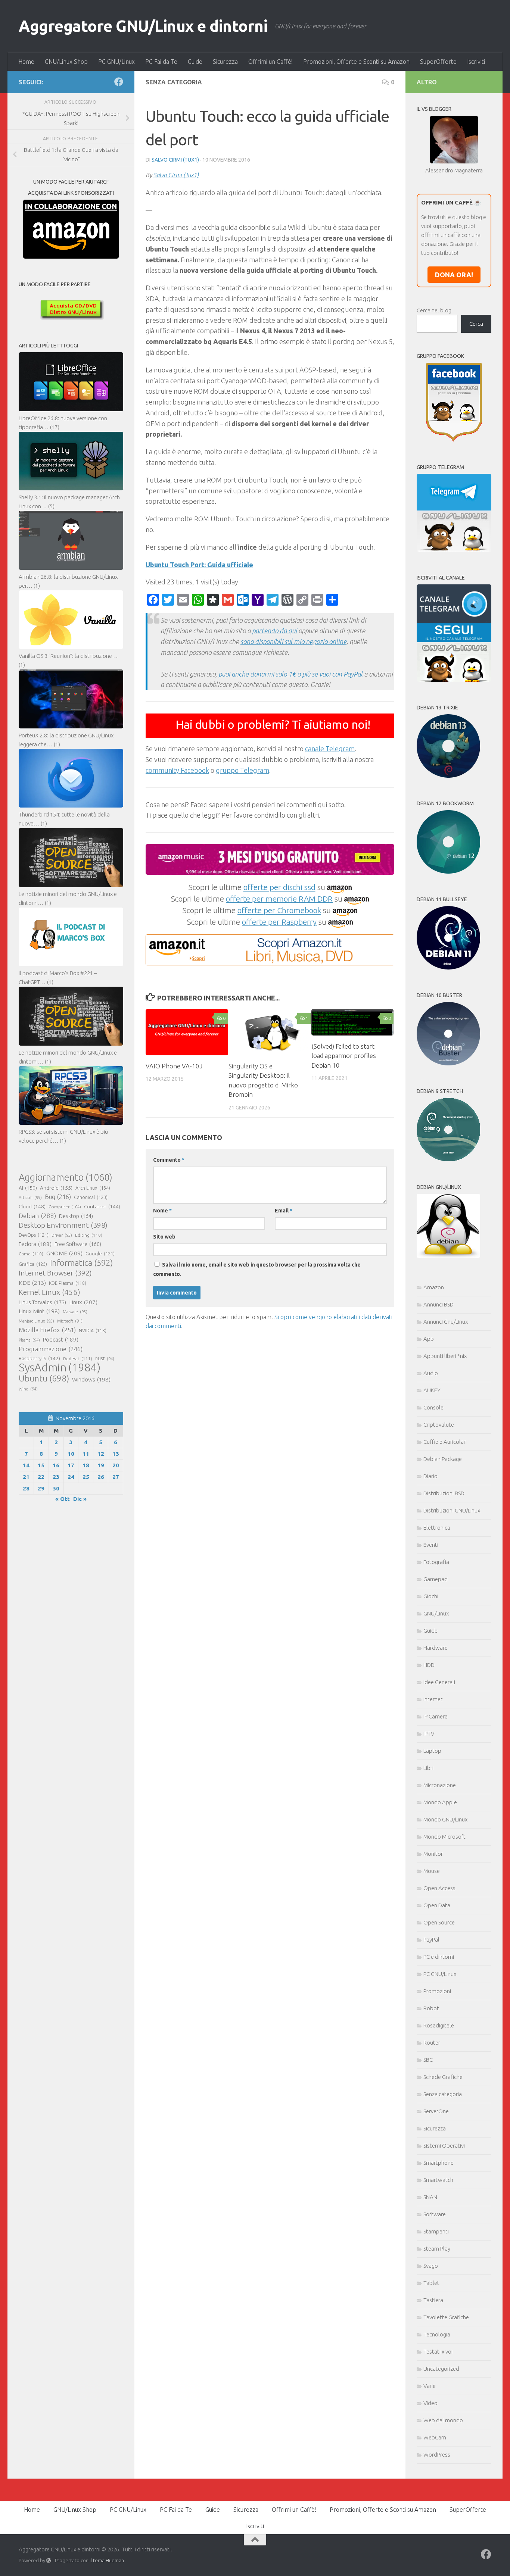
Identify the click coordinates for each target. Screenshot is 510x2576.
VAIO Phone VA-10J (174, 1066)
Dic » (80, 1499)
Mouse (432, 1871)
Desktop (76, 1216)
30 (56, 1488)
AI (28, 1188)
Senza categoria (443, 2094)
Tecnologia (437, 2334)
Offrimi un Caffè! (270, 62)
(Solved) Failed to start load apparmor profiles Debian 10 (344, 1056)
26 (101, 1477)
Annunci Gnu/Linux (446, 1322)
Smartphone (439, 2163)
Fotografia (436, 1562)
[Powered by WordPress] (49, 2561)
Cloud (32, 1206)
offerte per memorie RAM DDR (279, 899)
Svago (431, 2266)
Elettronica (437, 1528)
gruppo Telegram (242, 770)
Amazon (434, 1287)
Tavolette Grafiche (446, 2317)
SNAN (430, 2197)
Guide (195, 62)
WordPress (437, 2455)
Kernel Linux (49, 1292)
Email (284, 1211)
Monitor (433, 1854)
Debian (37, 1216)
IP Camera (436, 1716)
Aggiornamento (66, 1177)
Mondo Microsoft (444, 1837)
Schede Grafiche (443, 2077)
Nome (162, 1211)
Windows (91, 1379)
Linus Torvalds (42, 1302)
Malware (75, 1312)
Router (432, 2043)
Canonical (91, 1197)
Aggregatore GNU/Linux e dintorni (143, 26)
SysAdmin (60, 1368)
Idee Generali (439, 1682)
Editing (89, 1235)
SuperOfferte (438, 62)
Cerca (476, 324)
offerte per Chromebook (279, 910)
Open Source (439, 1922)
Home (26, 62)
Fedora (35, 1244)
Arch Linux (93, 1188)
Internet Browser (55, 1273)
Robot (431, 2008)
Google (100, 1253)
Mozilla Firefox (47, 1330)
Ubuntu (44, 1378)
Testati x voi (438, 2352)
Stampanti (436, 2231)
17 (71, 1465)
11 (86, 1454)
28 (26, 1488)
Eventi (431, 1545)
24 (71, 1477)
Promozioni (437, 1991)
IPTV (429, 1734)
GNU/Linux (436, 1613)
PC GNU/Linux (116, 62)
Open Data (437, 1905)
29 (41, 1488)
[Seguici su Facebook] (119, 82)
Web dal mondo (443, 2420)
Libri (428, 1768)
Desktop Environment (63, 1225)
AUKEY (432, 1390)
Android (56, 1188)
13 (116, 1454)
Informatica (81, 1263)
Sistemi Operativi (444, 2146)
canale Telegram (330, 749)
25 (86, 1477)
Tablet (431, 2283)
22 (41, 1477)
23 (56, 1477)
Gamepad (436, 1579)
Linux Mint (39, 1311)
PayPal (431, 1940)
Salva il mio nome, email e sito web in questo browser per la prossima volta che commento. (257, 1269)
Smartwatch (438, 2180)
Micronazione (440, 1785)
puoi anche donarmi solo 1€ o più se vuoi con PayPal (290, 674)
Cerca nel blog (434, 310)
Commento (169, 1160)
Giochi (431, 1596)
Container (102, 1206)
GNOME (64, 1253)
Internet (433, 1699)
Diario (430, 1476)
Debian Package (443, 1459)
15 (41, 1465)
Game (31, 1254)
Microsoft (70, 1321)
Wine (28, 1389)
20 (116, 1465)
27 (116, 1477)
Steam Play (437, 2249)
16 (56, 1465)
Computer (65, 1207)
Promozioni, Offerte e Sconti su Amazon (356, 62)
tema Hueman (108, 2560)
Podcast (61, 1339)
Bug (58, 1197)
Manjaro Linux (36, 1321)
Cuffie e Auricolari (445, 1442)
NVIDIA (93, 1331)
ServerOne (436, 2111)
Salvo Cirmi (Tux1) (175, 160)
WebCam (435, 2437)
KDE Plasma (68, 1283)
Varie (430, 2386)
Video (430, 2403)
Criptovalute (439, 1425)
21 (26, 1477)
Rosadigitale (439, 2025)
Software (435, 2214)
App (429, 1339)
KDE (32, 1283)
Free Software (78, 1244)
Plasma (29, 1340)
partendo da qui (274, 631)
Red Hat (78, 1359)
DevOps (34, 1235)
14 (26, 1465)
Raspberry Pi (39, 1358)
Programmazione (51, 1349)
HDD (429, 1665)
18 (86, 1465)
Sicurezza (225, 62)
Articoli (30, 1198)
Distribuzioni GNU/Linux (452, 1510)
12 (101, 1454)
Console (433, 1407)
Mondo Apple (440, 1802)
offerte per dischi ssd (279, 887)
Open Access (439, 1888)
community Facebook (177, 770)
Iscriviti (476, 62)
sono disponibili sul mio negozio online (293, 641)
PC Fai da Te (161, 62)
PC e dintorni (439, 1957)
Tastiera (433, 2300)
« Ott (63, 1499)
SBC (428, 2060)
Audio (431, 1373)
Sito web (164, 1237)
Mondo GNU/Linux (445, 1819)
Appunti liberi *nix (445, 1356)
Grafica (33, 1264)
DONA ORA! (454, 275)
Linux (83, 1302)
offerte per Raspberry (279, 922)
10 (71, 1454)
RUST (105, 1359)
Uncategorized (441, 2369)
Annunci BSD (439, 1304)
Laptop (432, 1751)
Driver (62, 1235)
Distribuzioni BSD (444, 1493)
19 (101, 1465)
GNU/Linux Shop (66, 62)
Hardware (436, 1648)
